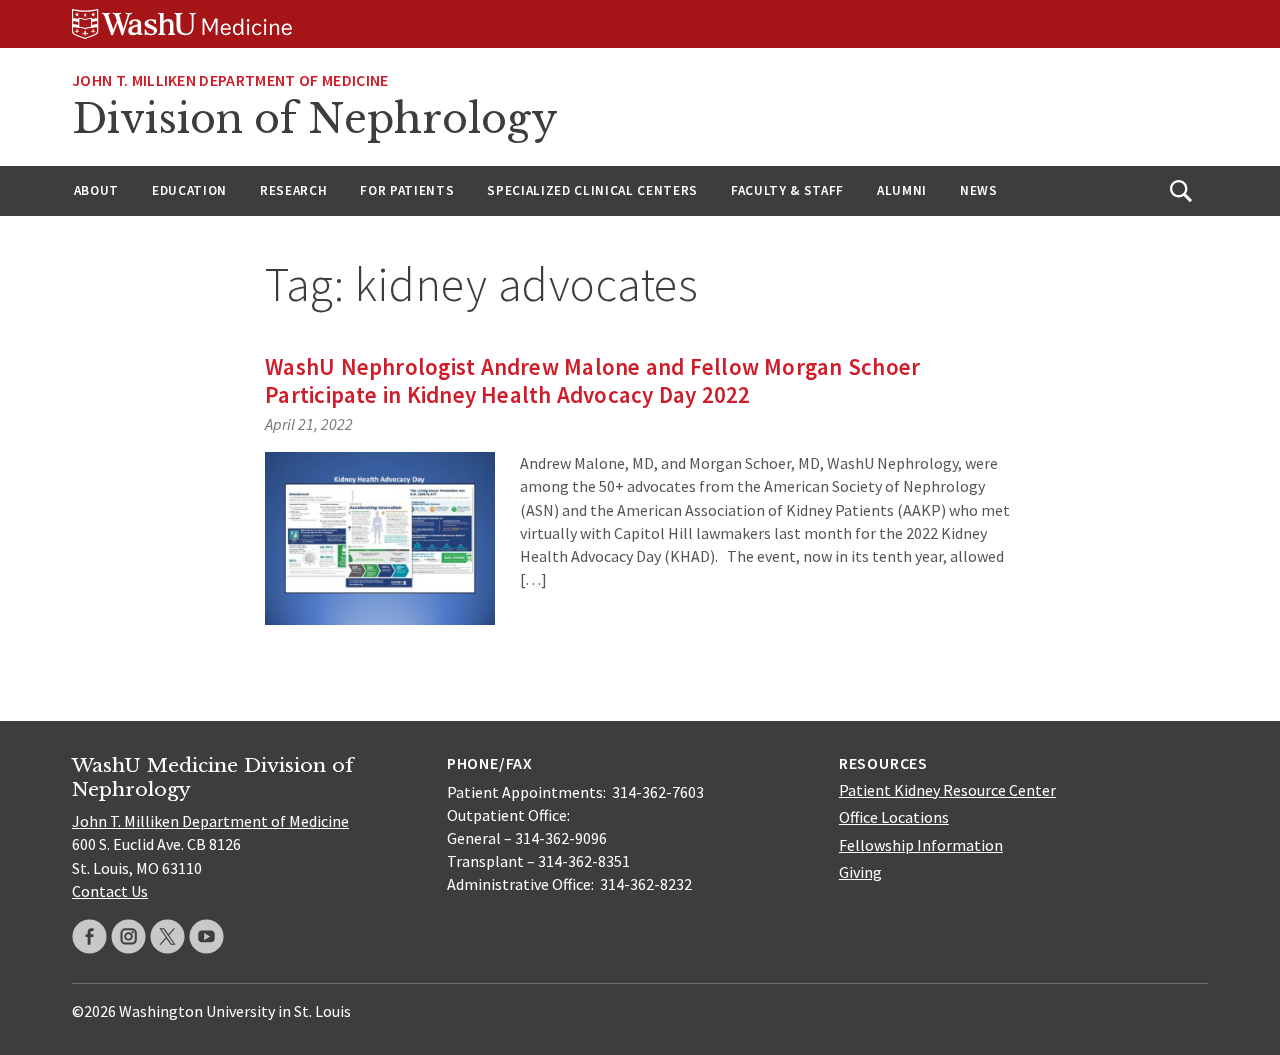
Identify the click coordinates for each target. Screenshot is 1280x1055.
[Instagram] (128, 936)
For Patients (407, 190)
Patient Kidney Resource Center (947, 790)
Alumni (902, 190)
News (979, 190)
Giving (860, 872)
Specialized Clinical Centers (592, 190)
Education (189, 190)
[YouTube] (206, 936)
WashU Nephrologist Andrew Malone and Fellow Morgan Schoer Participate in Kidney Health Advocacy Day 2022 (592, 380)
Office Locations (894, 817)
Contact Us (110, 891)
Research (293, 190)
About (96, 190)
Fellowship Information (921, 845)
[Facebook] (89, 936)
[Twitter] (167, 936)
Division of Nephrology (315, 119)
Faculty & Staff (787, 190)
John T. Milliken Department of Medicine (230, 80)
